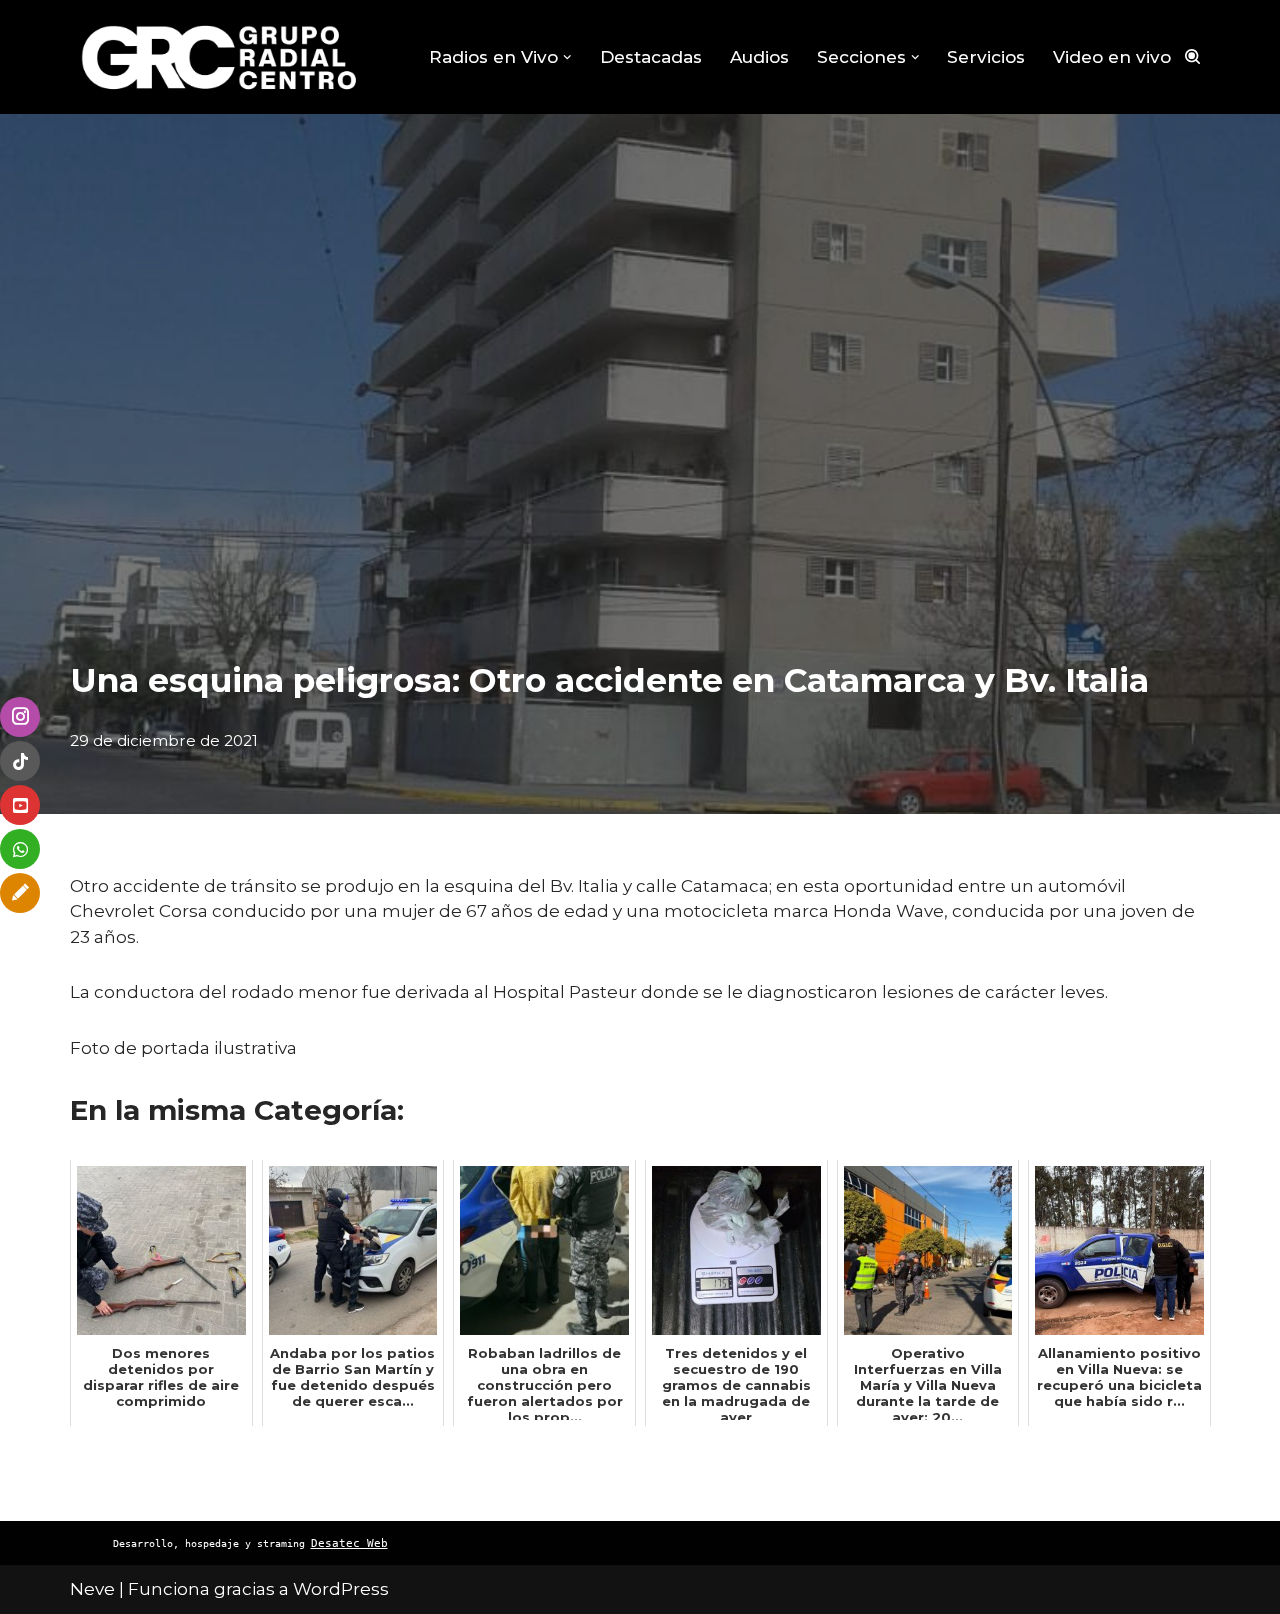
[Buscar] (1192, 56)
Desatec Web (349, 1543)
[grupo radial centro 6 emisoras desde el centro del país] (220, 57)
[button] (567, 57)
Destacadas (651, 57)
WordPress (341, 1589)
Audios (759, 57)
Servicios (986, 57)
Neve (92, 1589)
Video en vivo (1112, 57)
